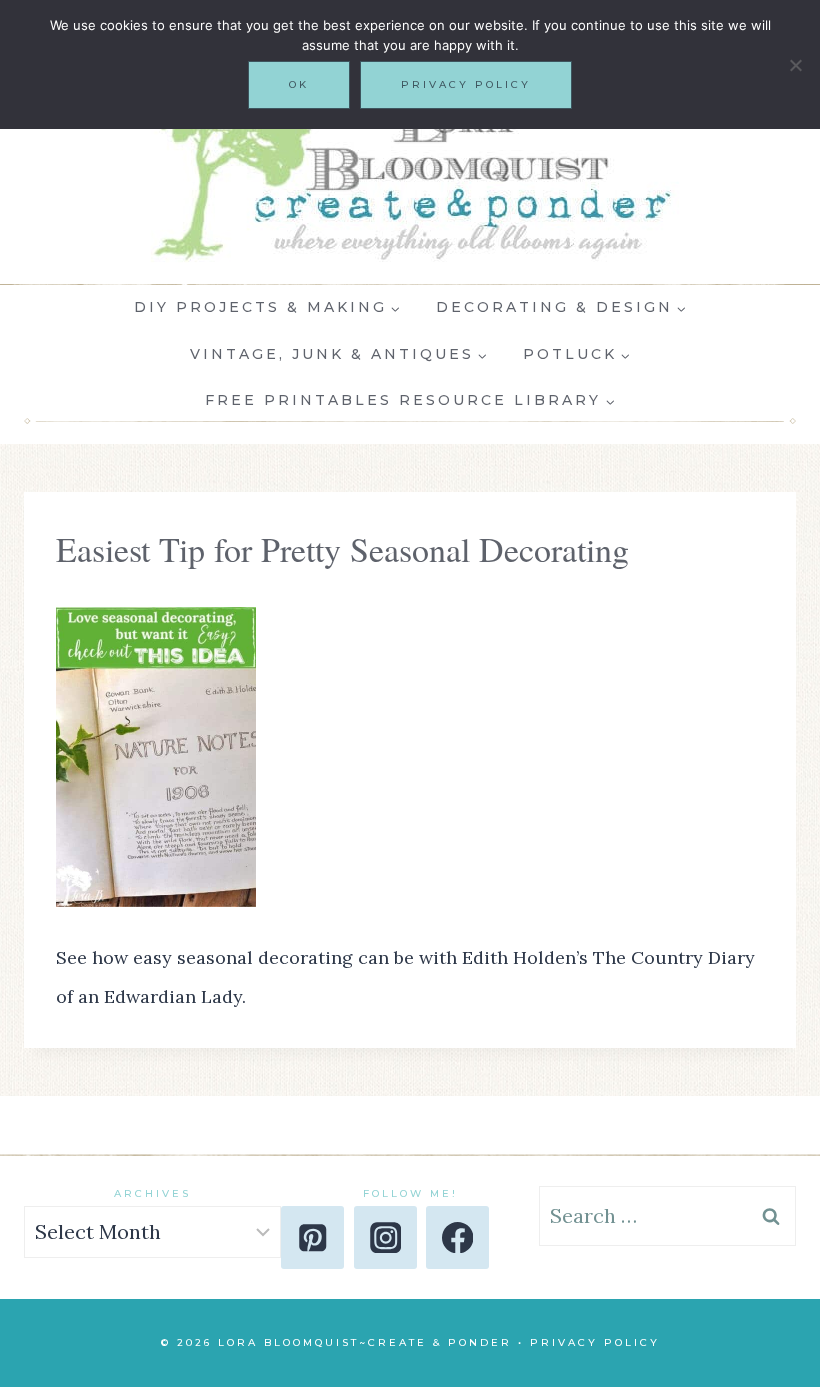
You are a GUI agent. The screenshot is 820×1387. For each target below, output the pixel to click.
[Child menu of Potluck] (576, 354)
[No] (795, 65)
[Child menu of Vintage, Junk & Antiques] (338, 354)
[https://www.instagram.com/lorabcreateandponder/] (385, 1237)
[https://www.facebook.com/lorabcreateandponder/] (457, 1237)
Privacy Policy (595, 1342)
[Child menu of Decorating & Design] (561, 308)
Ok (299, 84)
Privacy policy (466, 84)
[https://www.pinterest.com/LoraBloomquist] (312, 1237)
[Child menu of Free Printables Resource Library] (410, 401)
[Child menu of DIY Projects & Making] (267, 308)
